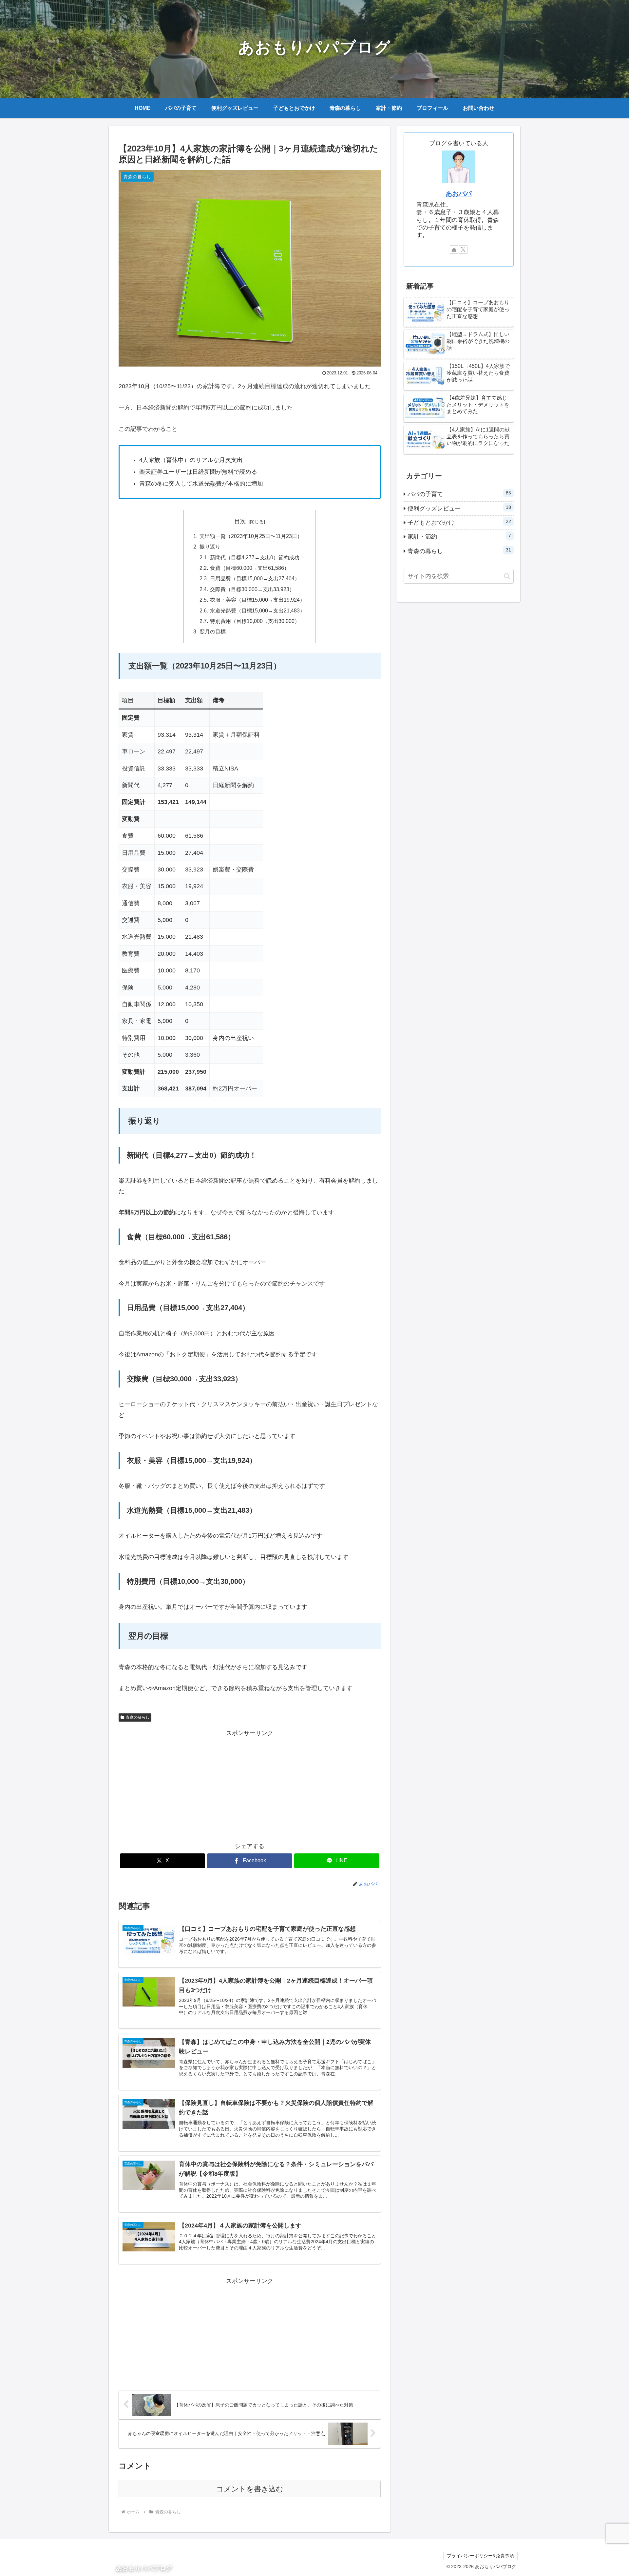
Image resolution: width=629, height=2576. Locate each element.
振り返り (210, 547)
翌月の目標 (213, 631)
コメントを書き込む (250, 2489)
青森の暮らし (138, 1717)
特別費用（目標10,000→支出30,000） (255, 621)
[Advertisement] (250, 1785)
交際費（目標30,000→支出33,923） (252, 589)
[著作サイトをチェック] (454, 250)
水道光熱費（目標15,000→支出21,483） (257, 610)
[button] (507, 576)
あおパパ (459, 193)
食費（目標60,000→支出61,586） (250, 568)
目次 (240, 521)
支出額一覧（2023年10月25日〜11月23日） (251, 536)
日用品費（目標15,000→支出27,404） (255, 578)
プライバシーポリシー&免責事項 (480, 2556)
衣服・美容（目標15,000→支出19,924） (257, 600)
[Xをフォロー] (463, 250)
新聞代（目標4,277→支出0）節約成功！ (257, 557)
